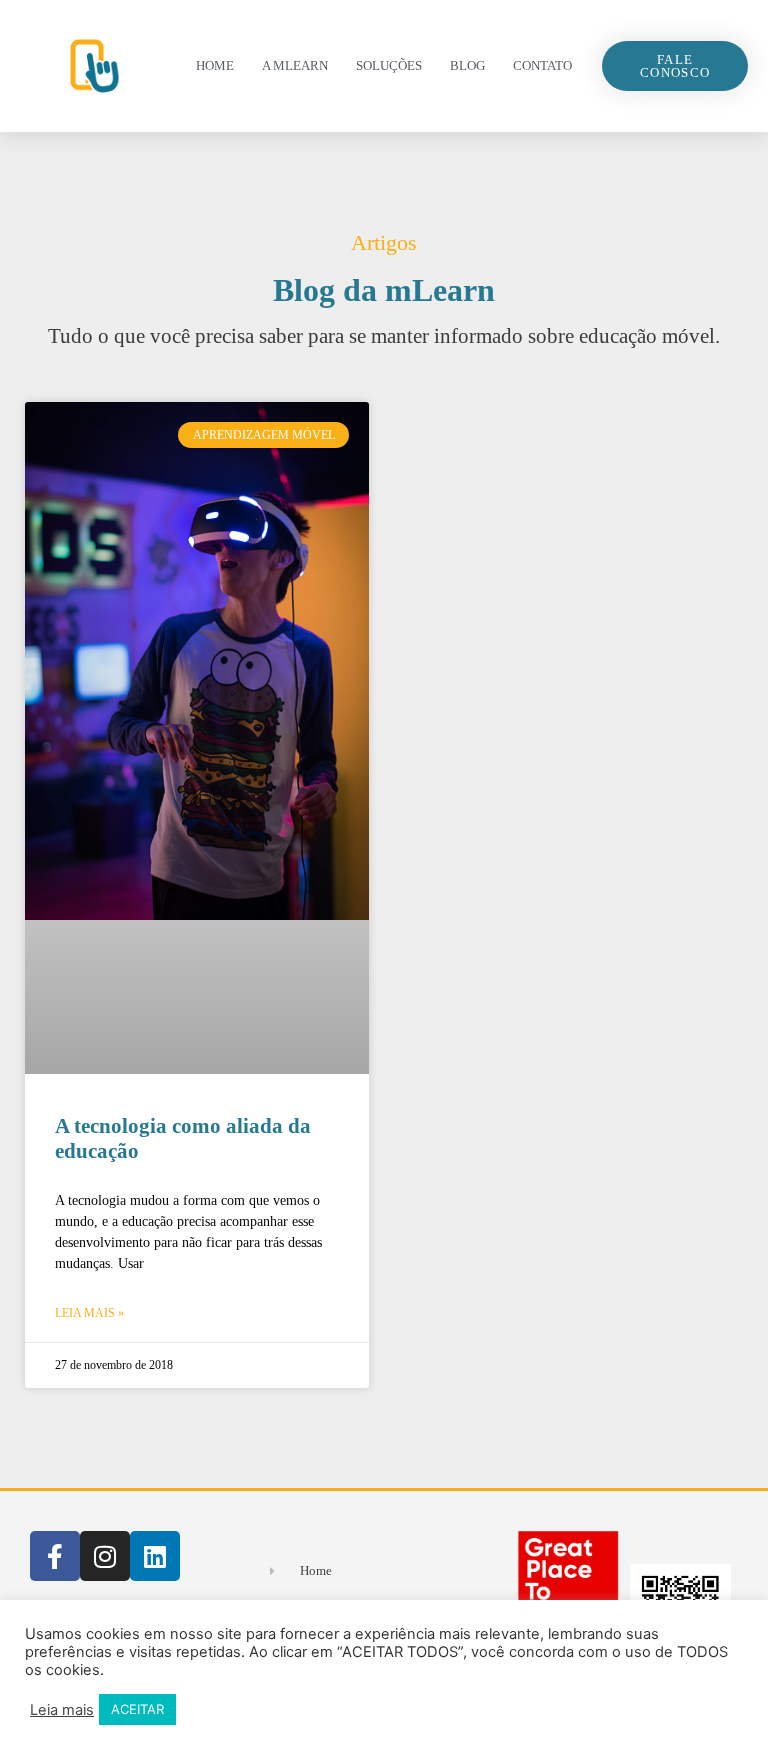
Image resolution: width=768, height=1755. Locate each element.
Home (215, 65)
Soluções (389, 65)
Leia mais (62, 1710)
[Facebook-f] (55, 1556)
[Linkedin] (155, 1556)
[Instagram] (105, 1556)
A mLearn (295, 65)
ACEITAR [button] (137, 1709)
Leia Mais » (89, 1313)
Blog (467, 65)
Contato (542, 65)
